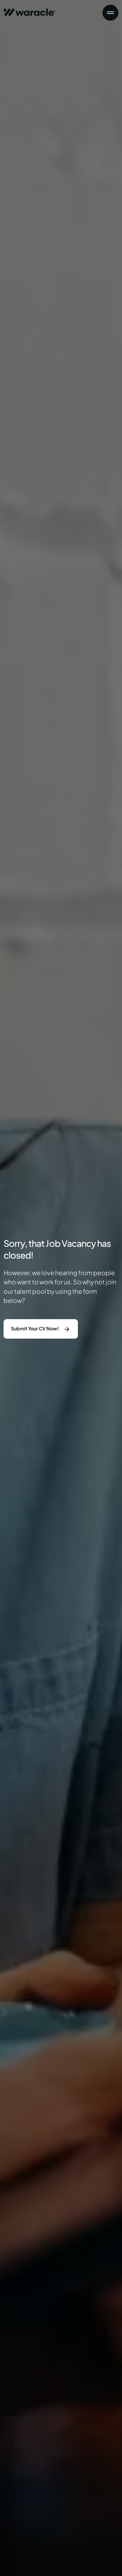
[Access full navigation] (110, 13)
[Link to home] (29, 10)
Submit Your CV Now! (35, 1328)
